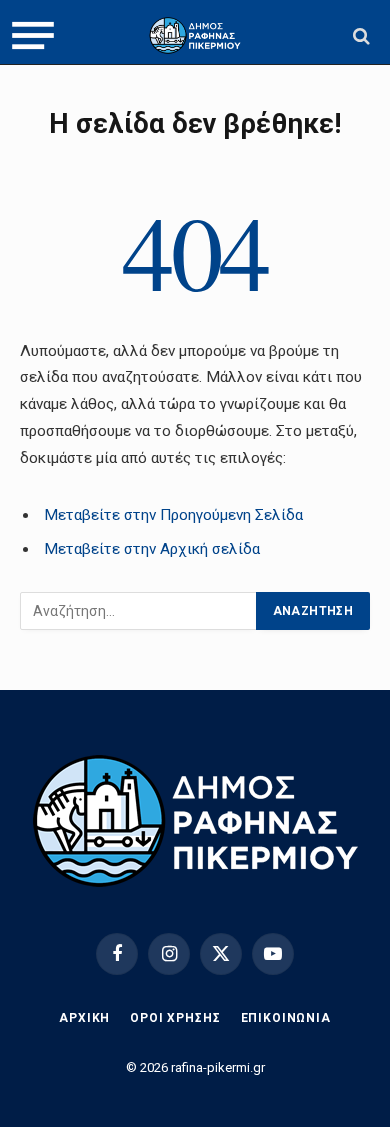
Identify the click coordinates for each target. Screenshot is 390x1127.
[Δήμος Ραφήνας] (195, 35)
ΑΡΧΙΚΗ (84, 1018)
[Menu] (33, 36)
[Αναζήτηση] (359, 35)
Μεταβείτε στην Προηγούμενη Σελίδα (173, 515)
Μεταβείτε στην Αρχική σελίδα (152, 549)
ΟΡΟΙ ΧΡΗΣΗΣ (175, 1018)
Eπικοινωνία (286, 1018)
